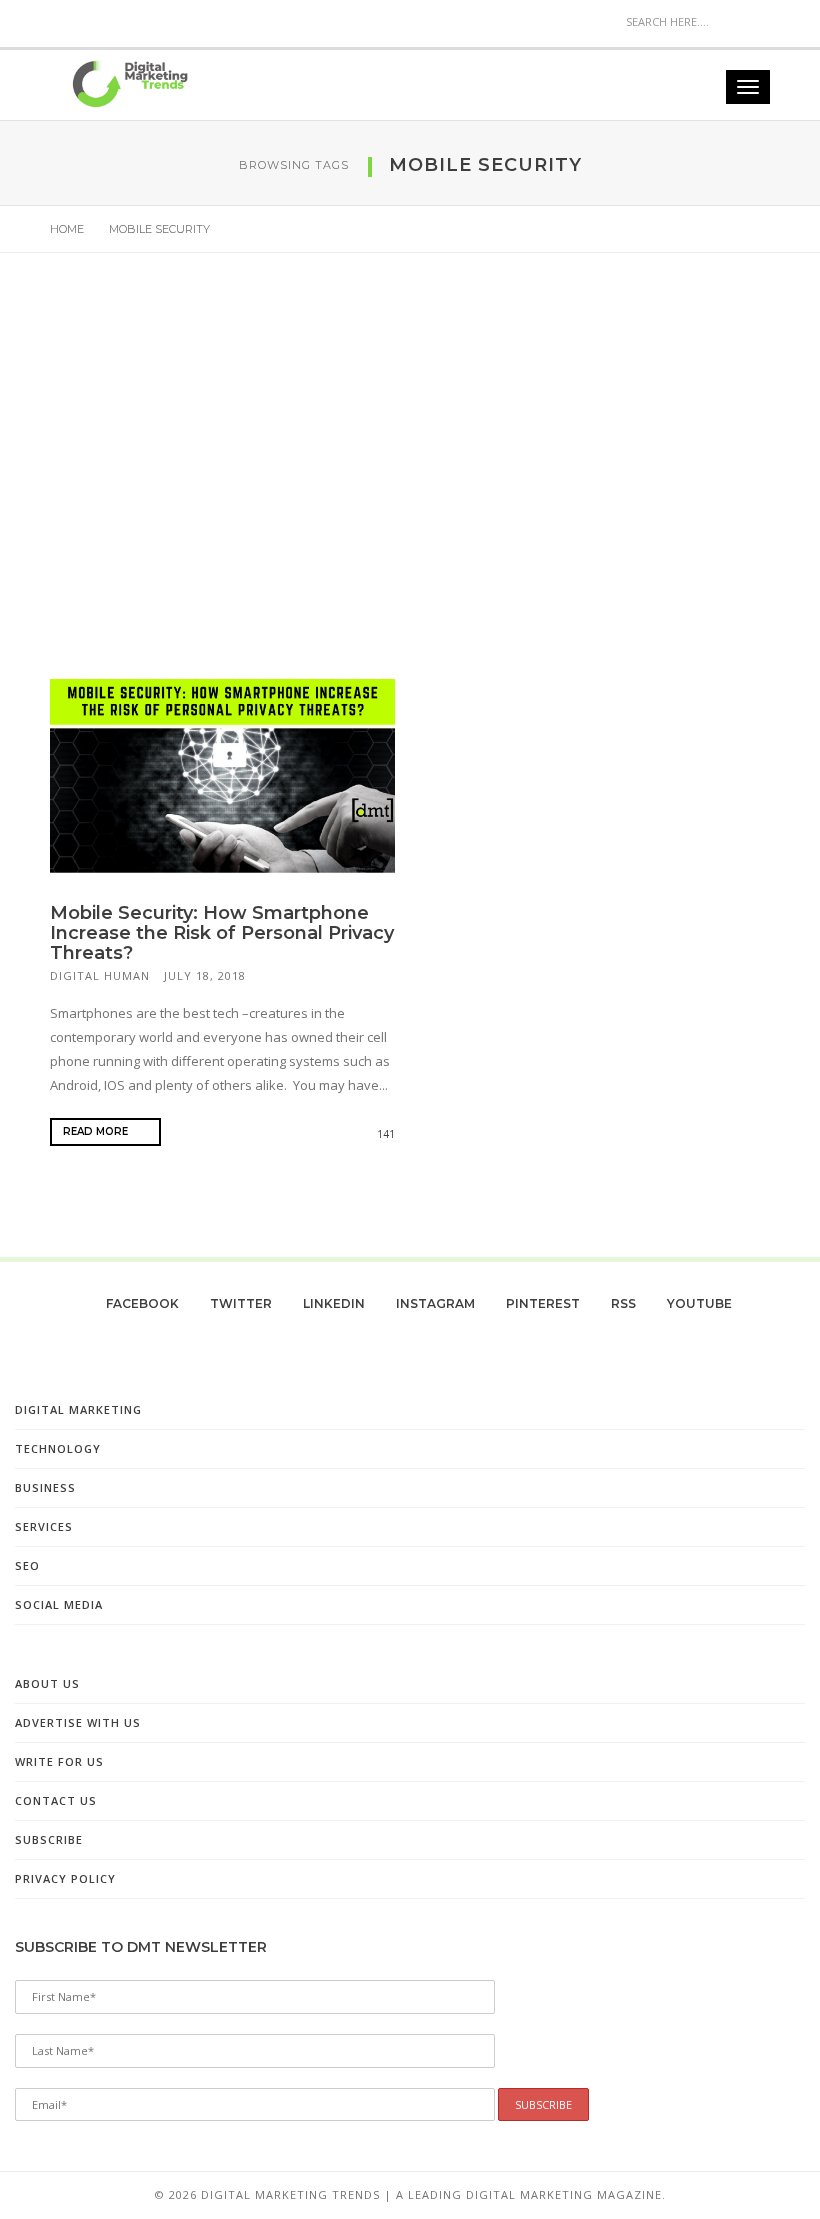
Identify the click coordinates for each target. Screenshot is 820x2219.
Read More (97, 1131)
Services (44, 1526)
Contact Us (56, 1800)
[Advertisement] (410, 473)
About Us (47, 1683)
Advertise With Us (78, 1722)
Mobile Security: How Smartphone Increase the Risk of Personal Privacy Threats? (222, 933)
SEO (27, 1565)
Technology (58, 1448)
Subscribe (49, 1839)
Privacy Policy (65, 1878)
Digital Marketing (78, 1409)
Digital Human (100, 975)
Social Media (59, 1604)
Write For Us (59, 1761)
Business (45, 1487)
